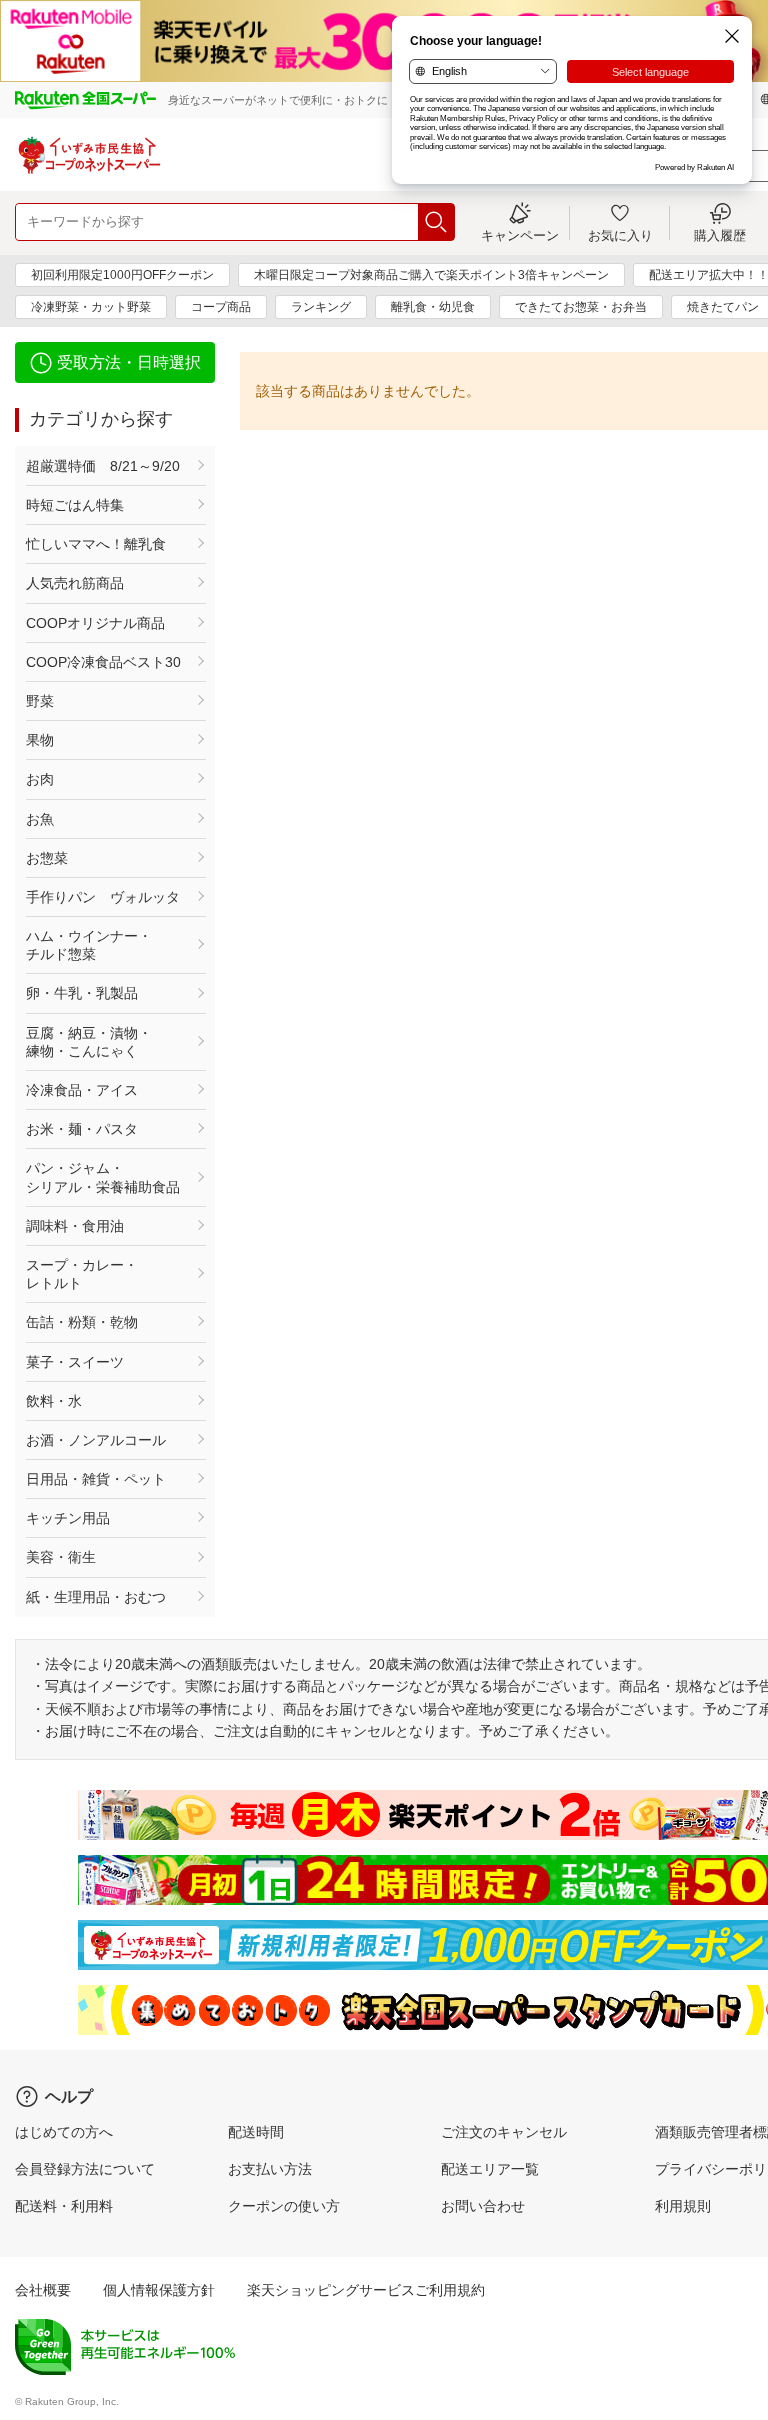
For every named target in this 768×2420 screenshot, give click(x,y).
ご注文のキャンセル (504, 2132)
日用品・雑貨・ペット (96, 1479)
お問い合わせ (483, 2206)
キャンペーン (520, 235)
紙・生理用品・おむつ (96, 1597)
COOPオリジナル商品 (95, 623)
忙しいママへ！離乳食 (96, 544)
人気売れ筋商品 (75, 583)
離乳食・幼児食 (433, 307)
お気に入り (620, 235)
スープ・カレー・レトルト (82, 1274)
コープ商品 (221, 307)
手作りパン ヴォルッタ (103, 897)
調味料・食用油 (75, 1226)
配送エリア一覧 (490, 2169)
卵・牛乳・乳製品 (82, 993)
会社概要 (43, 2290)
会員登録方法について (85, 2169)
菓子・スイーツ (75, 1362)
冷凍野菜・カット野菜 (91, 307)
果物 (40, 740)
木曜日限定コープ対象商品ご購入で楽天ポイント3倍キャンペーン (431, 275)
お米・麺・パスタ (82, 1129)
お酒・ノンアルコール (96, 1440)
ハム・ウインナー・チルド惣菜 (89, 945)
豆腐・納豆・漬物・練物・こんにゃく (89, 1042)
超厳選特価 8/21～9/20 (103, 466)
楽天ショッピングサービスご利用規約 (366, 2290)
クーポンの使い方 (284, 2206)
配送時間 (256, 2132)
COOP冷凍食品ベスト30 (103, 662)
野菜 (40, 701)
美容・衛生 (61, 1557)
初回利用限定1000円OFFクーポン (122, 275)
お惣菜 (47, 858)
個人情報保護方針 (159, 2290)
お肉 (40, 779)
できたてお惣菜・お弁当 (581, 307)
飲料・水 (54, 1401)
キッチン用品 (68, 1518)
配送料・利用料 (64, 2206)
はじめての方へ (64, 2132)
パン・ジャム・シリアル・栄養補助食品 (103, 1177)
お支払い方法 (270, 2169)
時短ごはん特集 (75, 505)
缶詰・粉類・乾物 (82, 1322)
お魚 (40, 819)
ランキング (321, 307)
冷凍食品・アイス (82, 1090)
